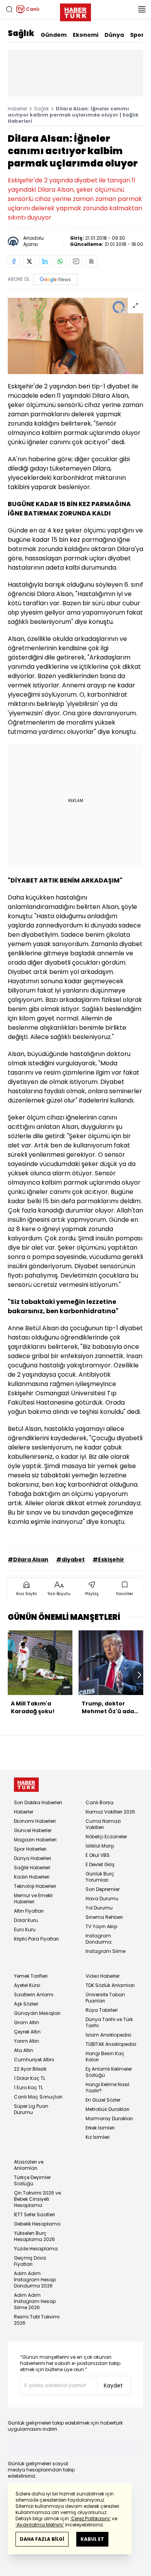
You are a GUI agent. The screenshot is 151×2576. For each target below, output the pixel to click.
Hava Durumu (102, 1899)
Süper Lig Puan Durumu (31, 2109)
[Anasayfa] (26, 1785)
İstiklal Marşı (100, 1846)
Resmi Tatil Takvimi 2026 (37, 2320)
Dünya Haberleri (33, 1858)
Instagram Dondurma (99, 1939)
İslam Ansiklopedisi (108, 2035)
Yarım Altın (27, 2041)
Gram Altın (27, 2022)
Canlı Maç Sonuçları (38, 2097)
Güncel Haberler (33, 1830)
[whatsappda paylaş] (60, 261)
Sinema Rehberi (104, 1917)
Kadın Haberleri (32, 1877)
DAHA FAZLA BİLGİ (42, 2539)
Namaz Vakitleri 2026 (110, 1812)
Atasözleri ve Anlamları (29, 2165)
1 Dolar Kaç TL (30, 2078)
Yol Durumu (99, 1908)
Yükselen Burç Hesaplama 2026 (34, 2236)
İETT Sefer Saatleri (34, 2215)
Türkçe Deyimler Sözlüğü (32, 2180)
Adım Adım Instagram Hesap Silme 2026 (35, 2301)
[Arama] (9, 9)
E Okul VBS (98, 1855)
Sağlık (21, 33)
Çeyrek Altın (27, 2032)
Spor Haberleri (30, 1849)
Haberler (17, 109)
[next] (139, 1675)
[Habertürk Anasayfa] (75, 11)
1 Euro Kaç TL (28, 2087)
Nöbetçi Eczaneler (106, 1837)
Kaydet (113, 2385)
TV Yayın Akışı (101, 1926)
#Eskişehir (108, 1559)
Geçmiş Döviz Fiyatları (30, 2261)
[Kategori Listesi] (142, 9)
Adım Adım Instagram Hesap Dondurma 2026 (35, 2280)
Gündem (54, 35)
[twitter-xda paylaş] (29, 261)
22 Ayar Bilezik (30, 2069)
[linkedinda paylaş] (45, 261)
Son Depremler (103, 1889)
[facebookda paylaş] (14, 261)
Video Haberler (103, 1976)
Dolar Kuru (26, 1920)
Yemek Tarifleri (31, 1976)
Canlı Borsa (100, 1802)
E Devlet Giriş (100, 1864)
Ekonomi (86, 35)
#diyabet (70, 1559)
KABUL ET (92, 2539)
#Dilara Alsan (28, 1559)
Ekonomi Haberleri (35, 1821)
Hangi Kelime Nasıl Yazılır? (107, 2087)
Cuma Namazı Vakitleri (103, 1824)
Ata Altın (24, 2050)
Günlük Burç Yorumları (100, 1877)
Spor (137, 35)
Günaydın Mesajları (37, 2013)
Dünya (114, 35)
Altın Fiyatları (29, 1911)
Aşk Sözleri (26, 2004)
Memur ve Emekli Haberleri (33, 1899)
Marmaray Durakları (109, 2118)
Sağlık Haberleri (32, 1868)
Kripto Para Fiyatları (36, 1939)
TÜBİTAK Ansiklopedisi (111, 2044)
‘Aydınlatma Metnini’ (40, 2525)
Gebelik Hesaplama (37, 2224)
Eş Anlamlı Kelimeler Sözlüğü (109, 2072)
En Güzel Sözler (103, 2100)
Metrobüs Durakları (107, 2109)
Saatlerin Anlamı (34, 1995)
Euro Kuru (25, 1929)
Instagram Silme (106, 1951)
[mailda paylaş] (76, 261)
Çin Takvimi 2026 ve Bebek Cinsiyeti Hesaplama (37, 2199)
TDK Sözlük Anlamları (110, 1985)
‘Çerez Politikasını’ (90, 2518)
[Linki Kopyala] (91, 261)
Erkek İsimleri (100, 2128)
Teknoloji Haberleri (35, 1886)
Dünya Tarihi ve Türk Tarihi (109, 2022)
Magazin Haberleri (35, 1840)
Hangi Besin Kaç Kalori (105, 2057)
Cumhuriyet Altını (34, 2060)
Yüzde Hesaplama (36, 2249)
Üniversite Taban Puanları (105, 1998)
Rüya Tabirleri (102, 2010)
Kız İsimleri (98, 2137)
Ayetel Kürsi (27, 1985)
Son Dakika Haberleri (38, 1802)
